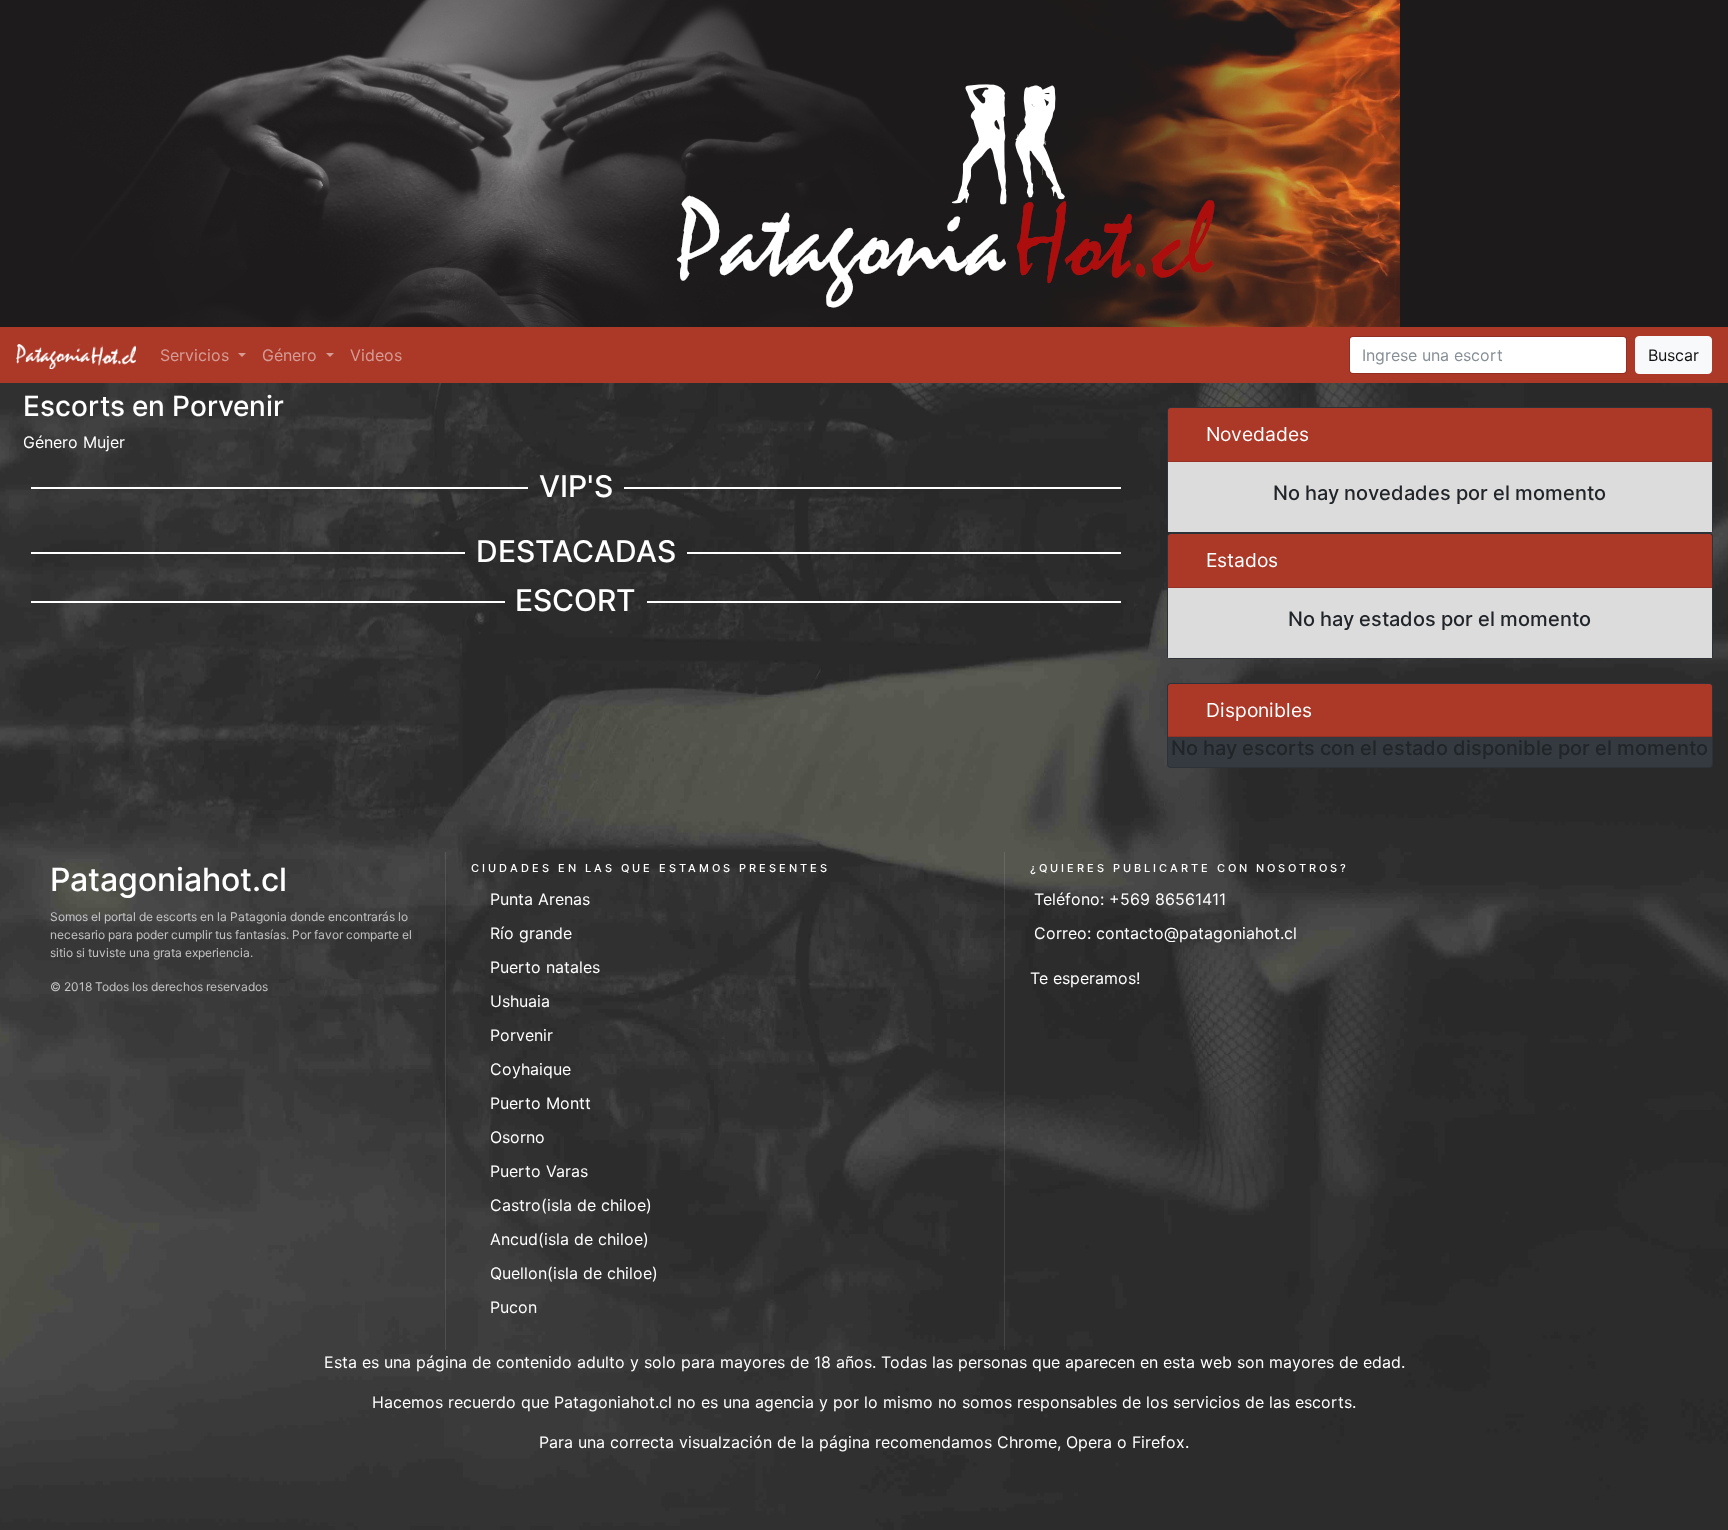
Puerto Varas (539, 1171)
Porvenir (521, 1035)
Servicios (197, 355)
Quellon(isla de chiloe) (574, 1273)
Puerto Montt (540, 1103)
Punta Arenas (540, 899)
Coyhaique (530, 1069)
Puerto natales (545, 967)
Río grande (531, 933)
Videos (376, 355)
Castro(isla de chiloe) (571, 1205)
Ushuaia (520, 1001)
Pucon (513, 1307)
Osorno (517, 1137)
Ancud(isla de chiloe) (569, 1239)
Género (292, 355)
